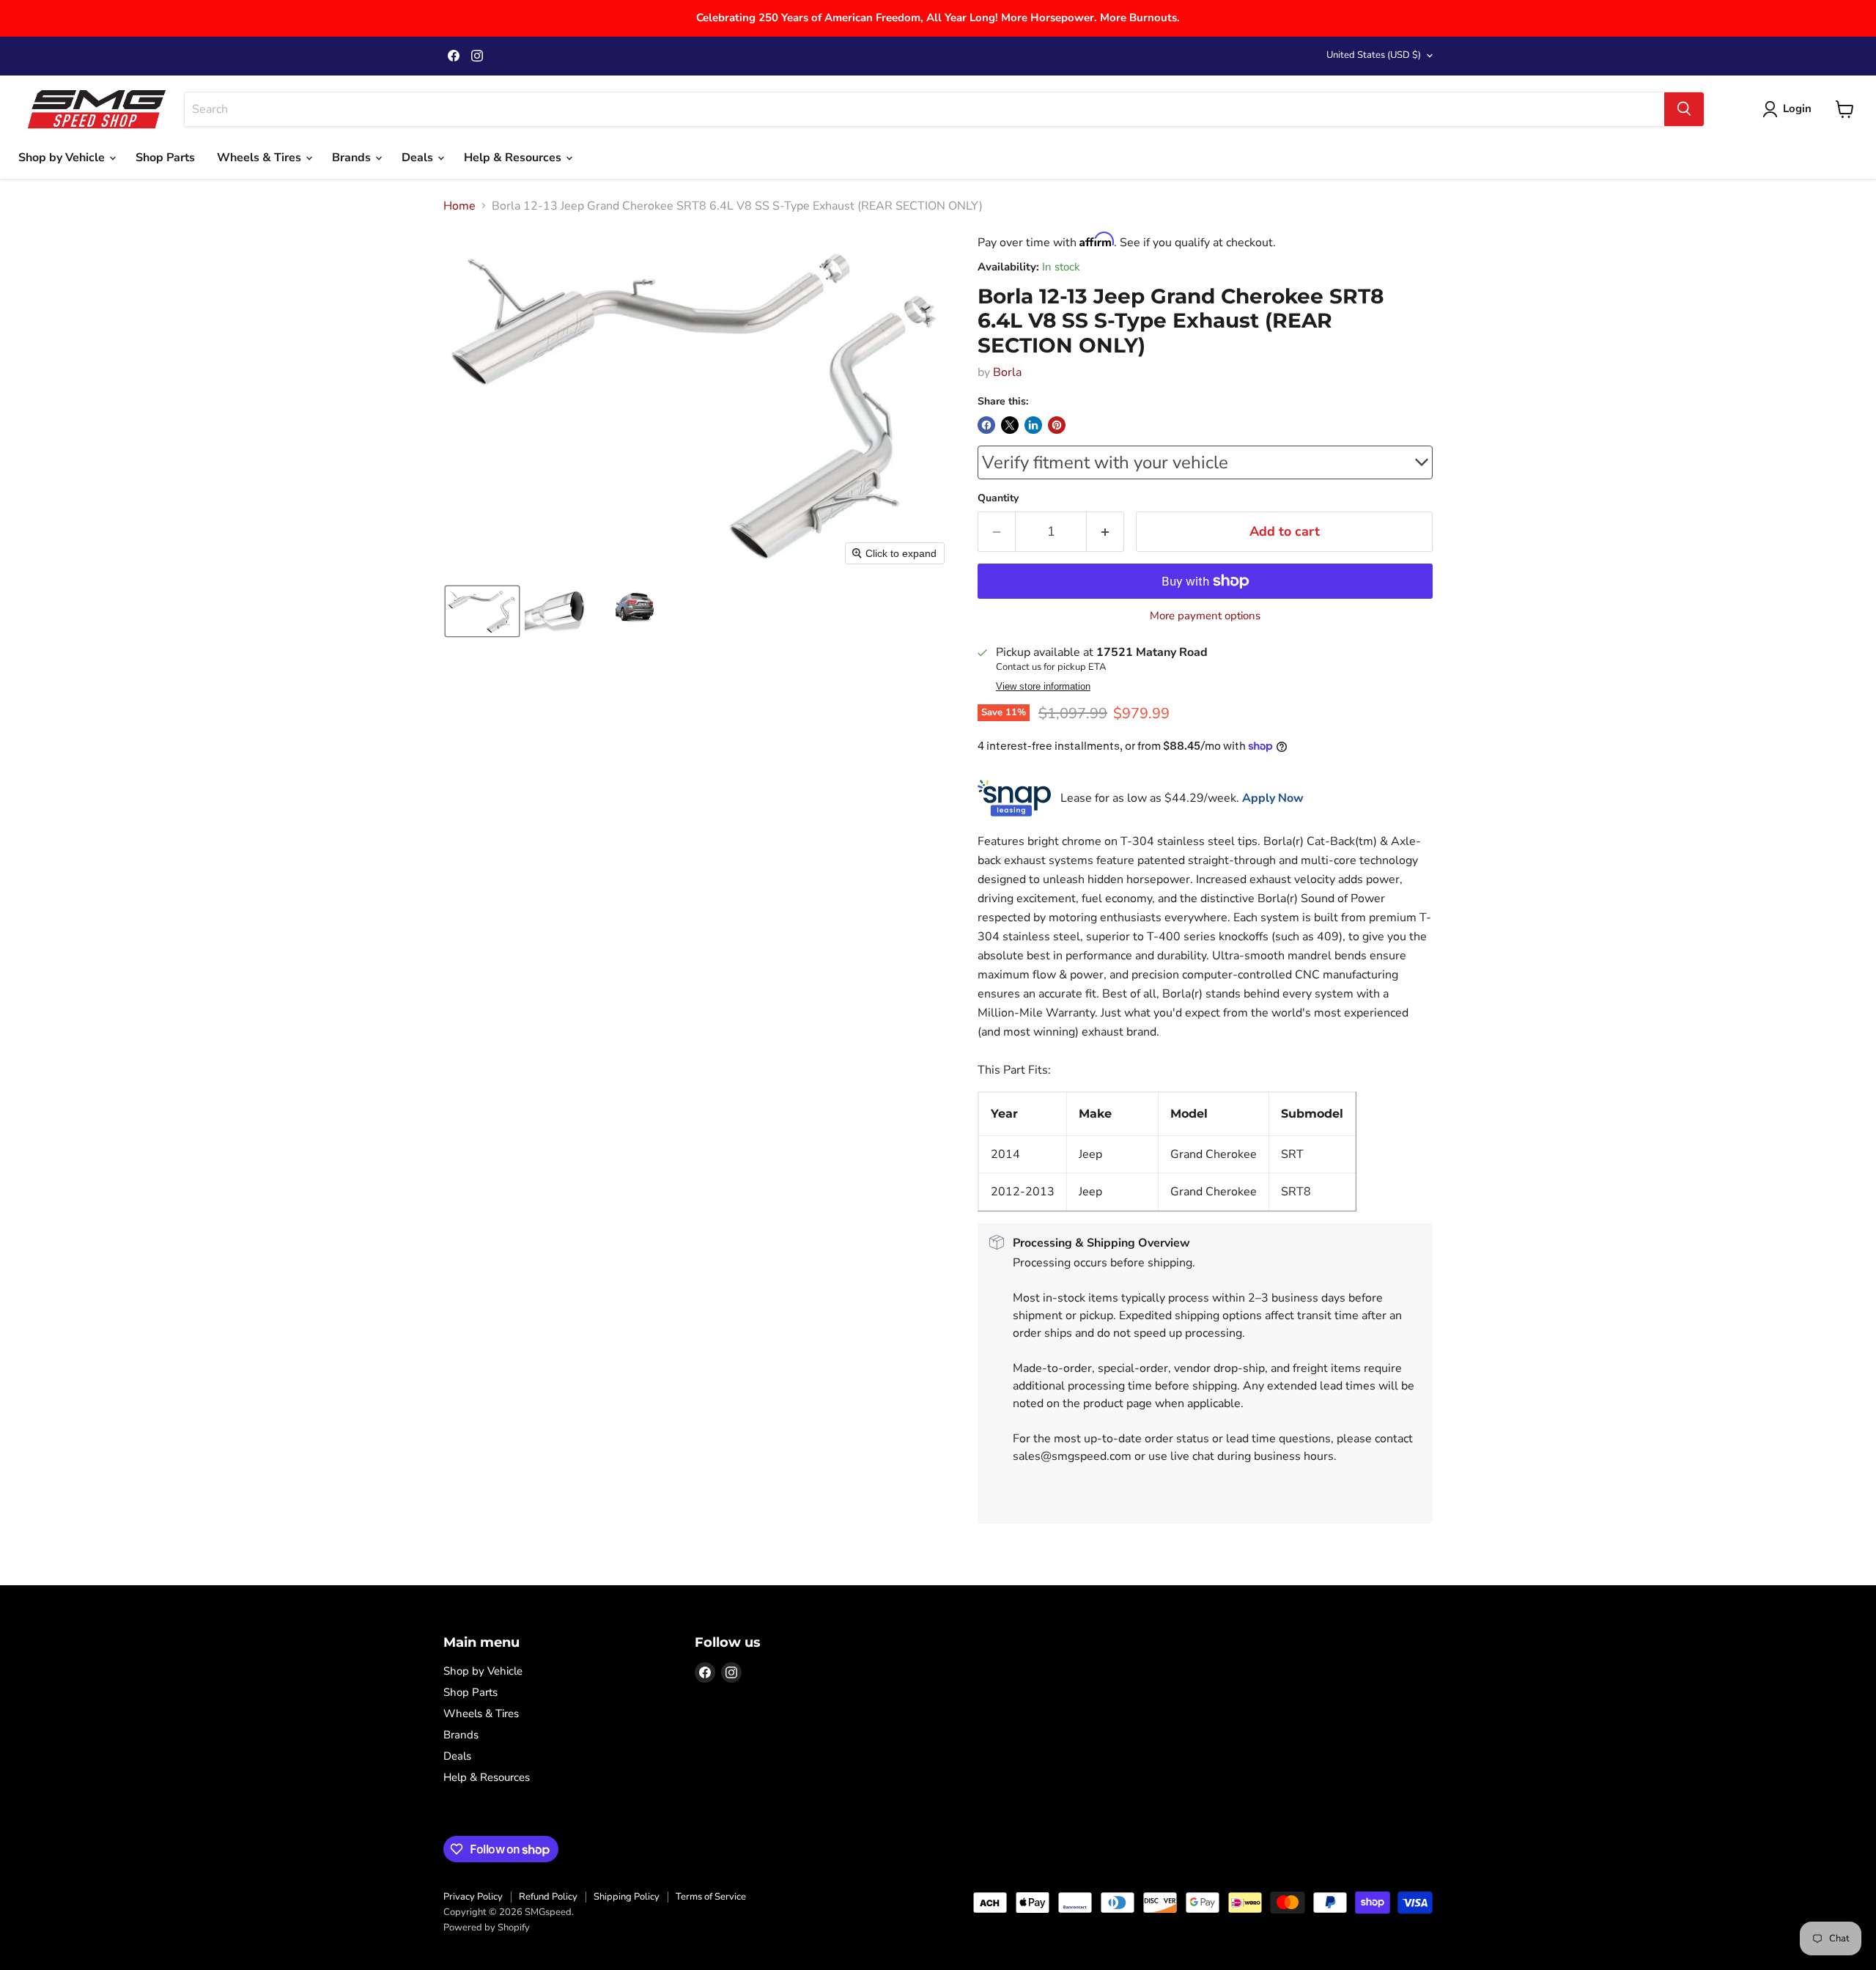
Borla (1007, 372)
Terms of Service (711, 1897)
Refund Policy (548, 1897)
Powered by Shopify (487, 1927)
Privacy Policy (473, 1897)
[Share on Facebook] (986, 425)
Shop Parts (165, 158)
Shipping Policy (627, 1897)
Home (459, 206)
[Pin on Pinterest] (1057, 425)
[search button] (1684, 109)
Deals (419, 158)
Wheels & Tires (261, 158)
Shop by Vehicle (63, 158)
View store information (1043, 687)
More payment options (1205, 616)
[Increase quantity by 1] (1105, 532)
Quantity (998, 498)
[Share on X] (1010, 425)
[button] (482, 611)
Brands (353, 158)
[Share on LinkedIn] (1033, 425)
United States (1374, 55)
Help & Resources (514, 158)
